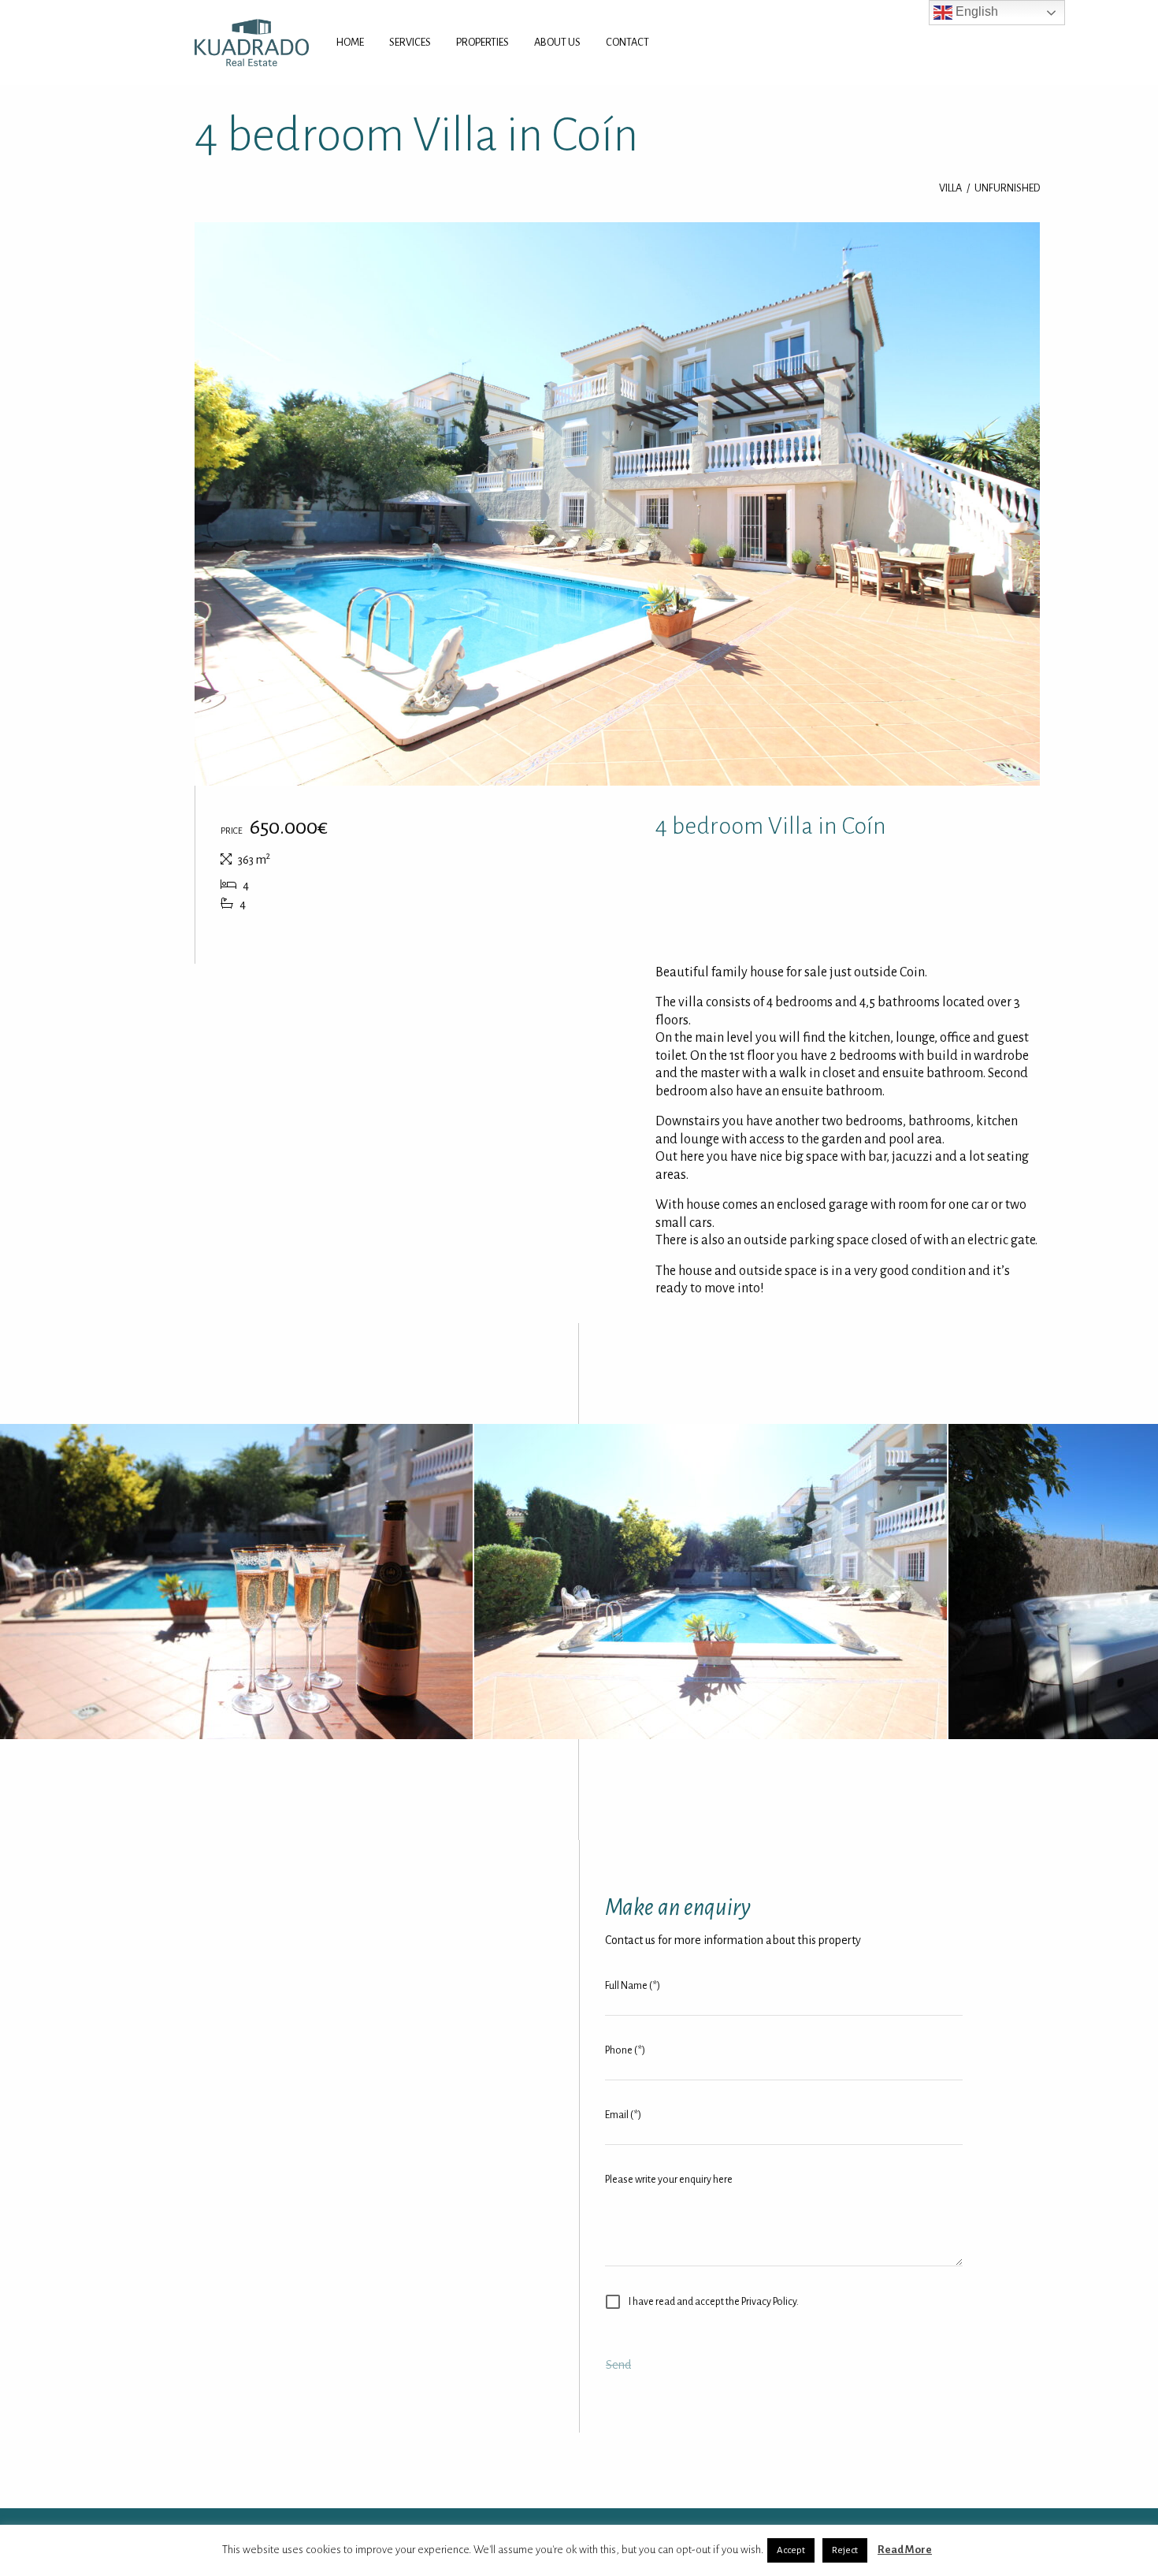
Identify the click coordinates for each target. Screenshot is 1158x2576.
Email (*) (623, 2115)
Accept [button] (791, 2550)
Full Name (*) (633, 1986)
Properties (482, 42)
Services (410, 42)
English (975, 11)
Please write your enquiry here (669, 2180)
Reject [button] (845, 2550)
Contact (627, 42)
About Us (557, 42)
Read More (905, 2550)
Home (350, 42)
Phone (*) (625, 2050)
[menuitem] (350, 43)
